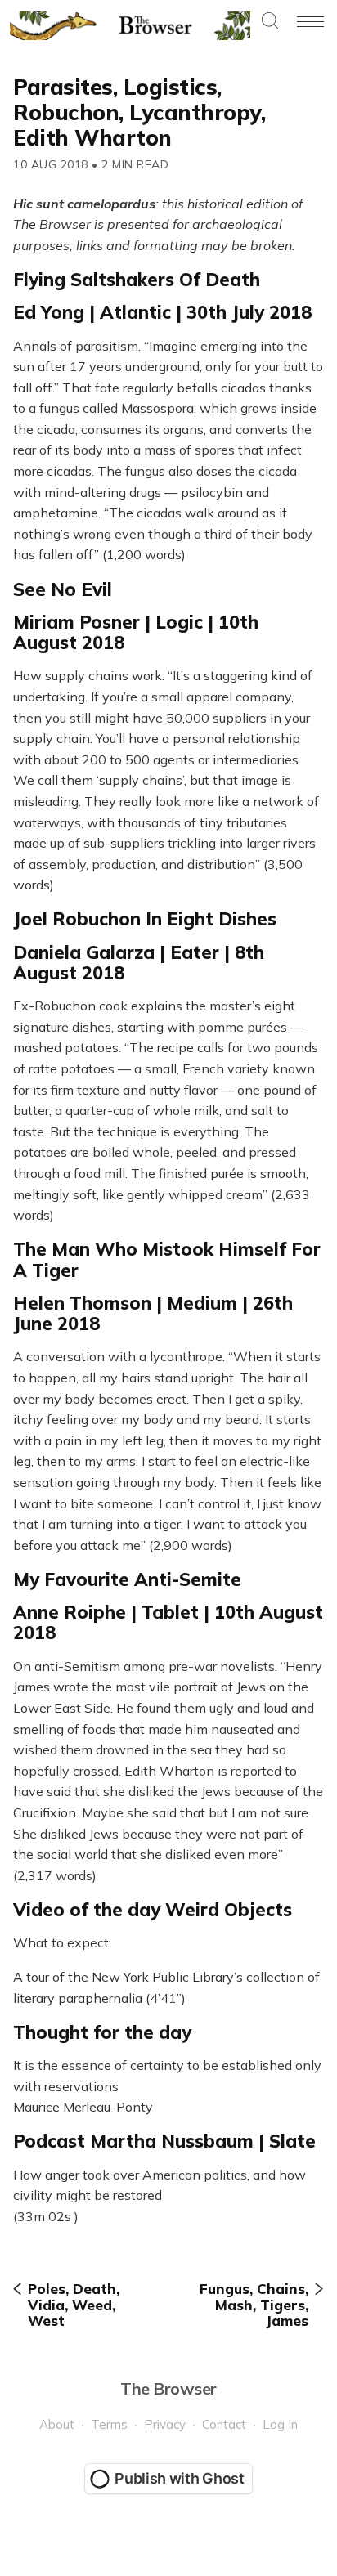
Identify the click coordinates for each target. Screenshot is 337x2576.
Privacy (165, 2424)
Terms (109, 2424)
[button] (270, 22)
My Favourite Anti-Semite (127, 1579)
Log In (280, 2424)
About (57, 2424)
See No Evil (63, 589)
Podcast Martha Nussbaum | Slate (164, 2141)
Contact (224, 2424)
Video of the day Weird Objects (153, 1910)
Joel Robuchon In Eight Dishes (145, 919)
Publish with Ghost (180, 2478)
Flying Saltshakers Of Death (137, 280)
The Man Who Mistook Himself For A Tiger (167, 1259)
